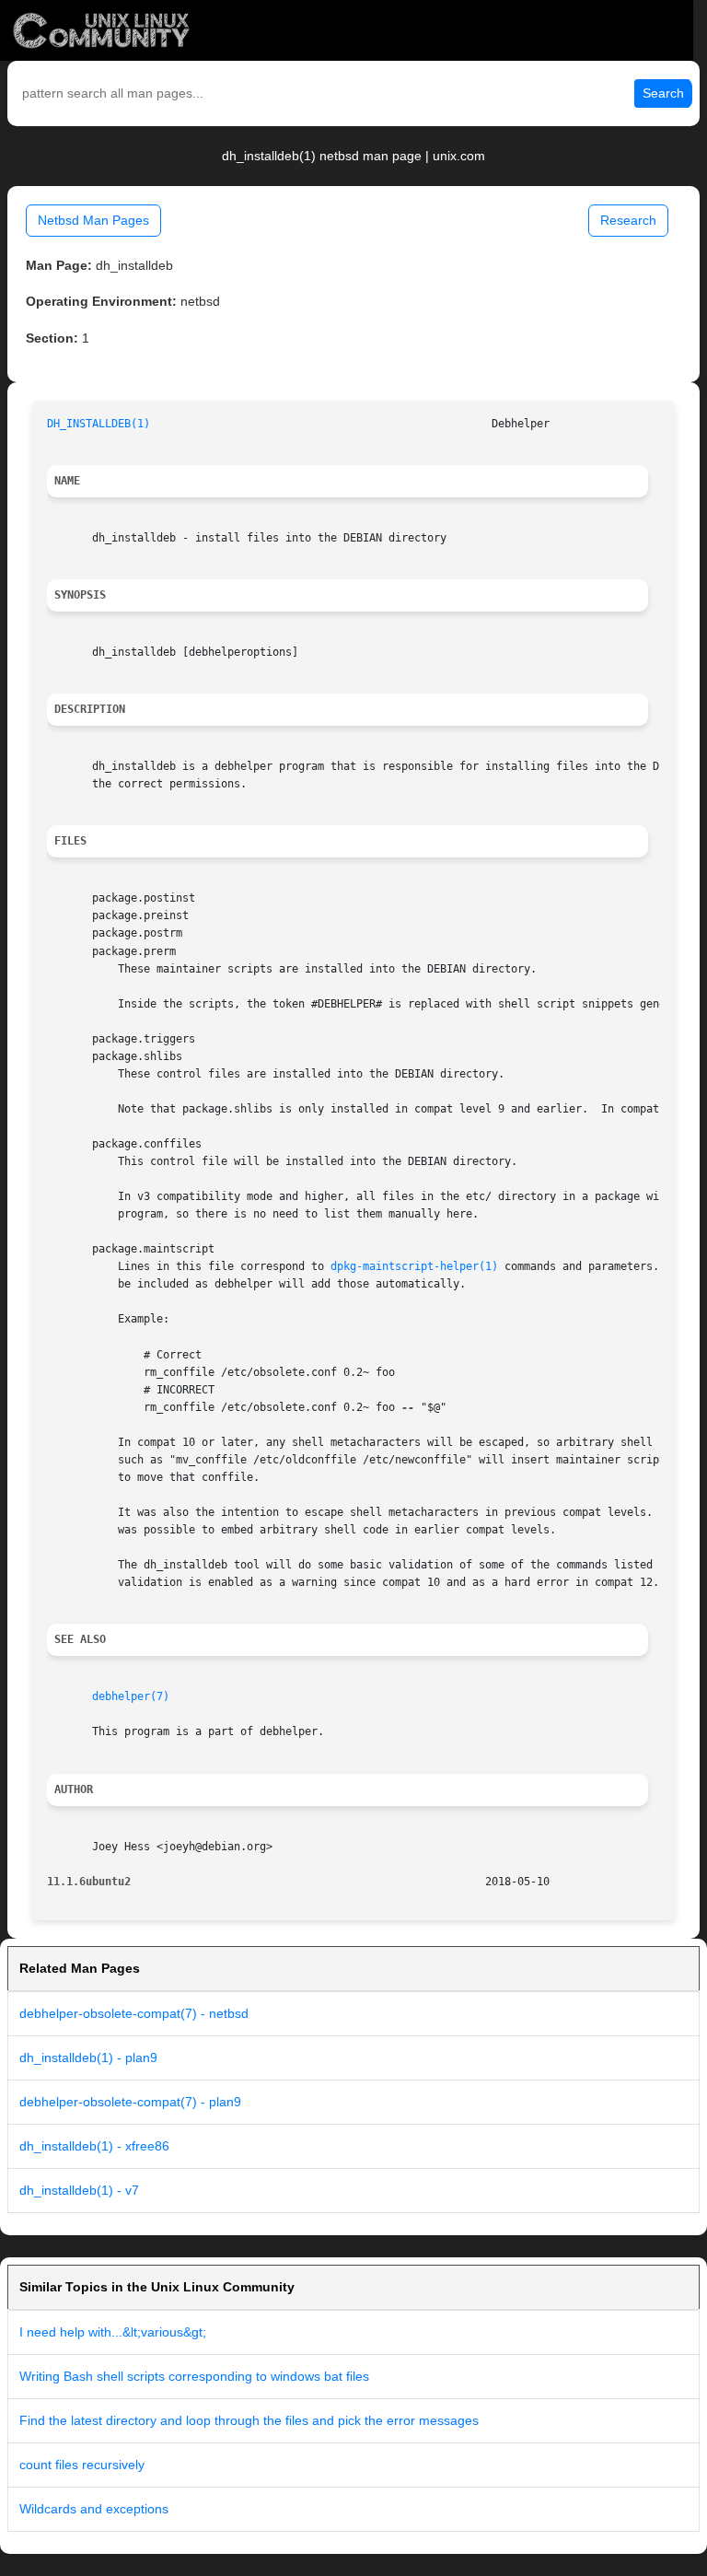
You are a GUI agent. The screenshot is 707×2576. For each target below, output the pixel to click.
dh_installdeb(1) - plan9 (88, 2057)
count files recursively (82, 2465)
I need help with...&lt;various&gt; (113, 2332)
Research (628, 220)
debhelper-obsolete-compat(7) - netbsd (134, 2013)
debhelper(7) (131, 1696)
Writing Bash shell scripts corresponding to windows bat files (194, 2376)
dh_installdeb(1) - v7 (79, 2190)
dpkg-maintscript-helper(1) (414, 1266)
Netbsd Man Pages (93, 220)
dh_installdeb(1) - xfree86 (94, 2146)
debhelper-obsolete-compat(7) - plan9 (130, 2102)
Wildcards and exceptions (94, 2509)
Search (663, 93)
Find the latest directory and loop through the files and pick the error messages (249, 2420)
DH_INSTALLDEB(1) (99, 424)
